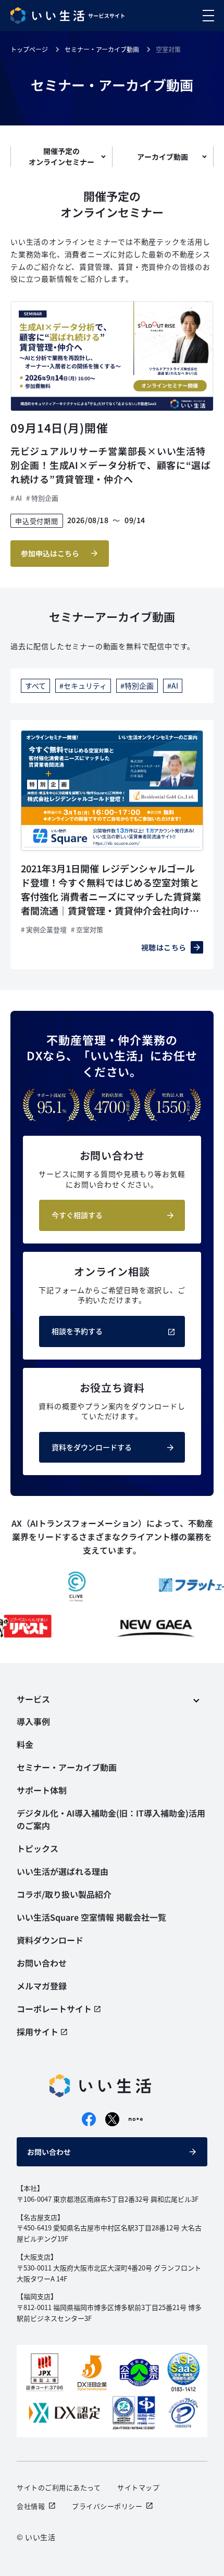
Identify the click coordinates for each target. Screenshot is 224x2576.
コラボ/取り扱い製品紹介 (64, 1894)
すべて (35, 686)
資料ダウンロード (50, 1940)
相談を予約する (77, 1331)
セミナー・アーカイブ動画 (67, 1767)
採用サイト (38, 2032)
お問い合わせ (49, 2152)
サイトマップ (138, 2487)
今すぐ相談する (77, 1215)
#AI (173, 686)
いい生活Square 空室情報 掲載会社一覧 (91, 1917)
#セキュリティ (83, 686)
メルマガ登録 (42, 1986)
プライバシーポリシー (107, 2506)
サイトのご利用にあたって (59, 2487)
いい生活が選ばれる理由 (63, 1871)
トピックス (38, 1848)
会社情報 (31, 2506)
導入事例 (33, 1721)
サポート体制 (42, 1790)
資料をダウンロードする (92, 1447)
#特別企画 (137, 686)
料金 (25, 1744)
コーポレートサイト (54, 2009)
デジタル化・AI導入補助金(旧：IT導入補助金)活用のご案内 (111, 1819)
